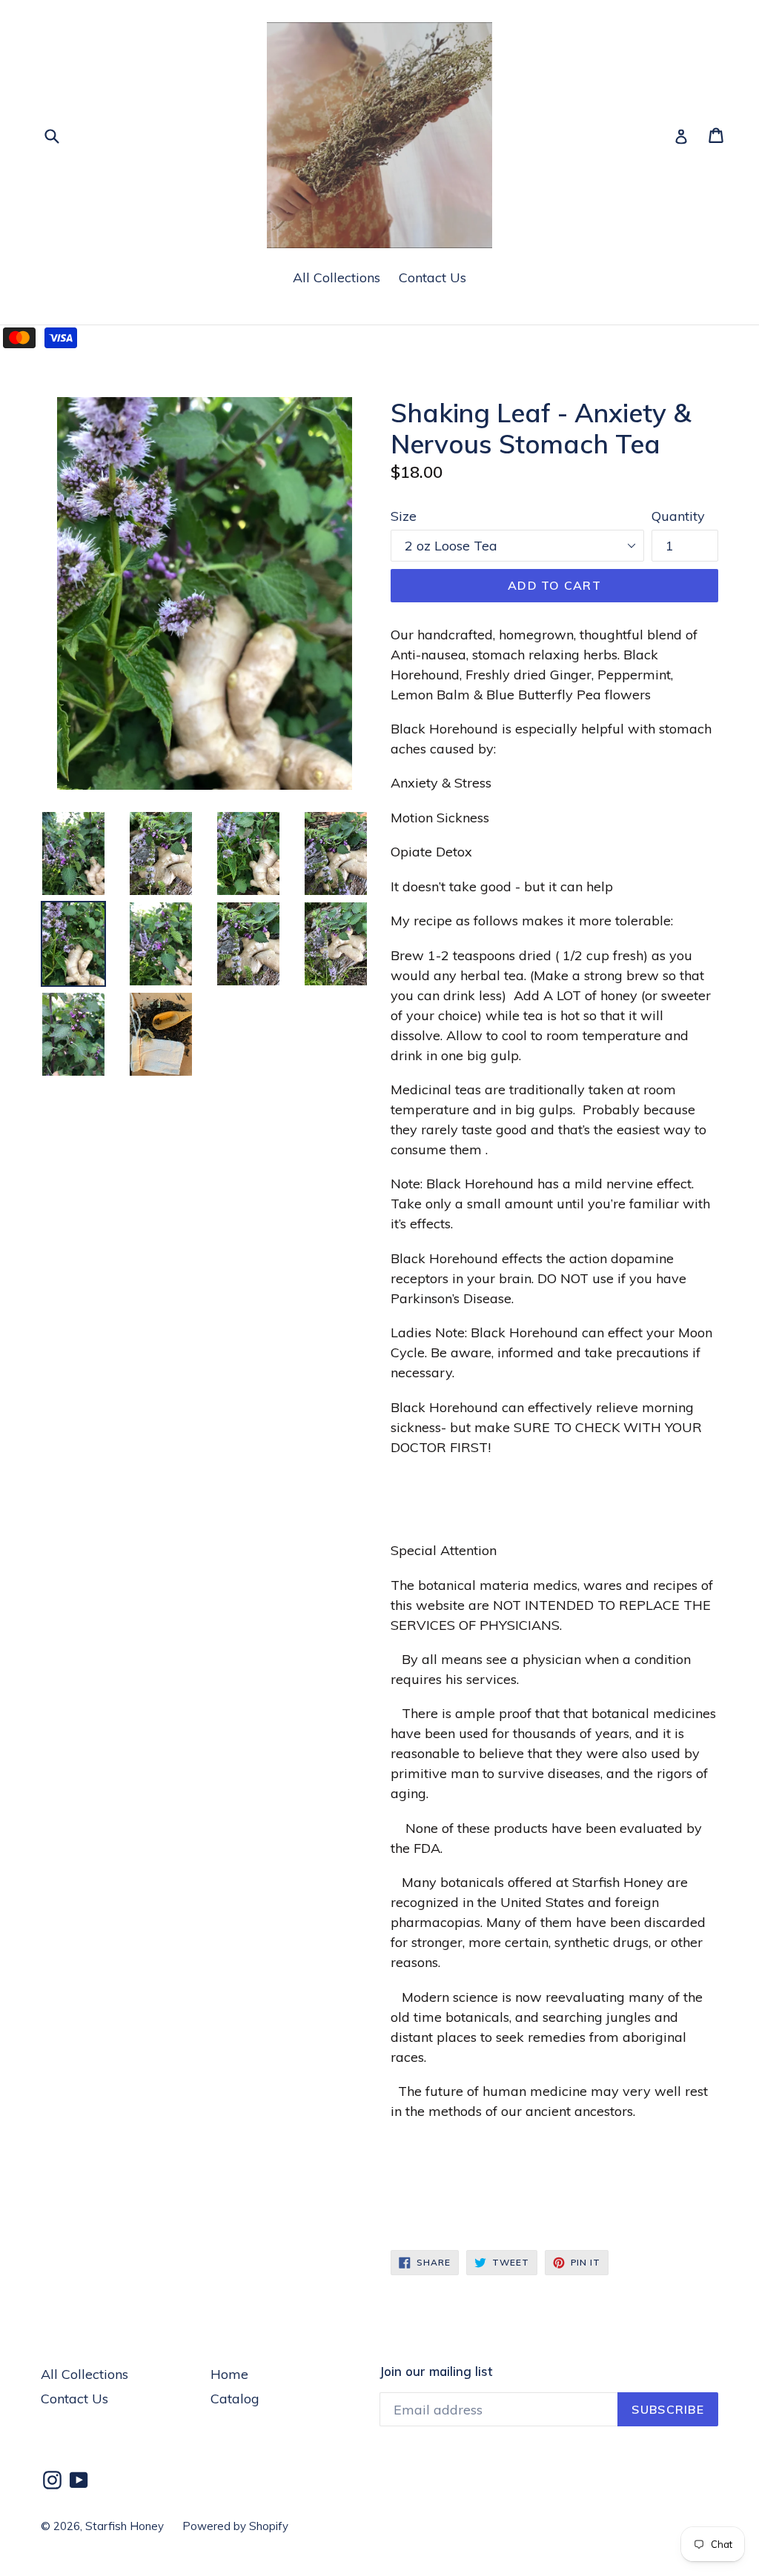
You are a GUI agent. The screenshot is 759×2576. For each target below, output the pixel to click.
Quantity (678, 516)
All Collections (337, 277)
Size (404, 516)
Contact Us (432, 277)
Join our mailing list (436, 2372)
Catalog (235, 2399)
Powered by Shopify (235, 2526)
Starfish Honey (125, 2526)
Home (229, 2374)
